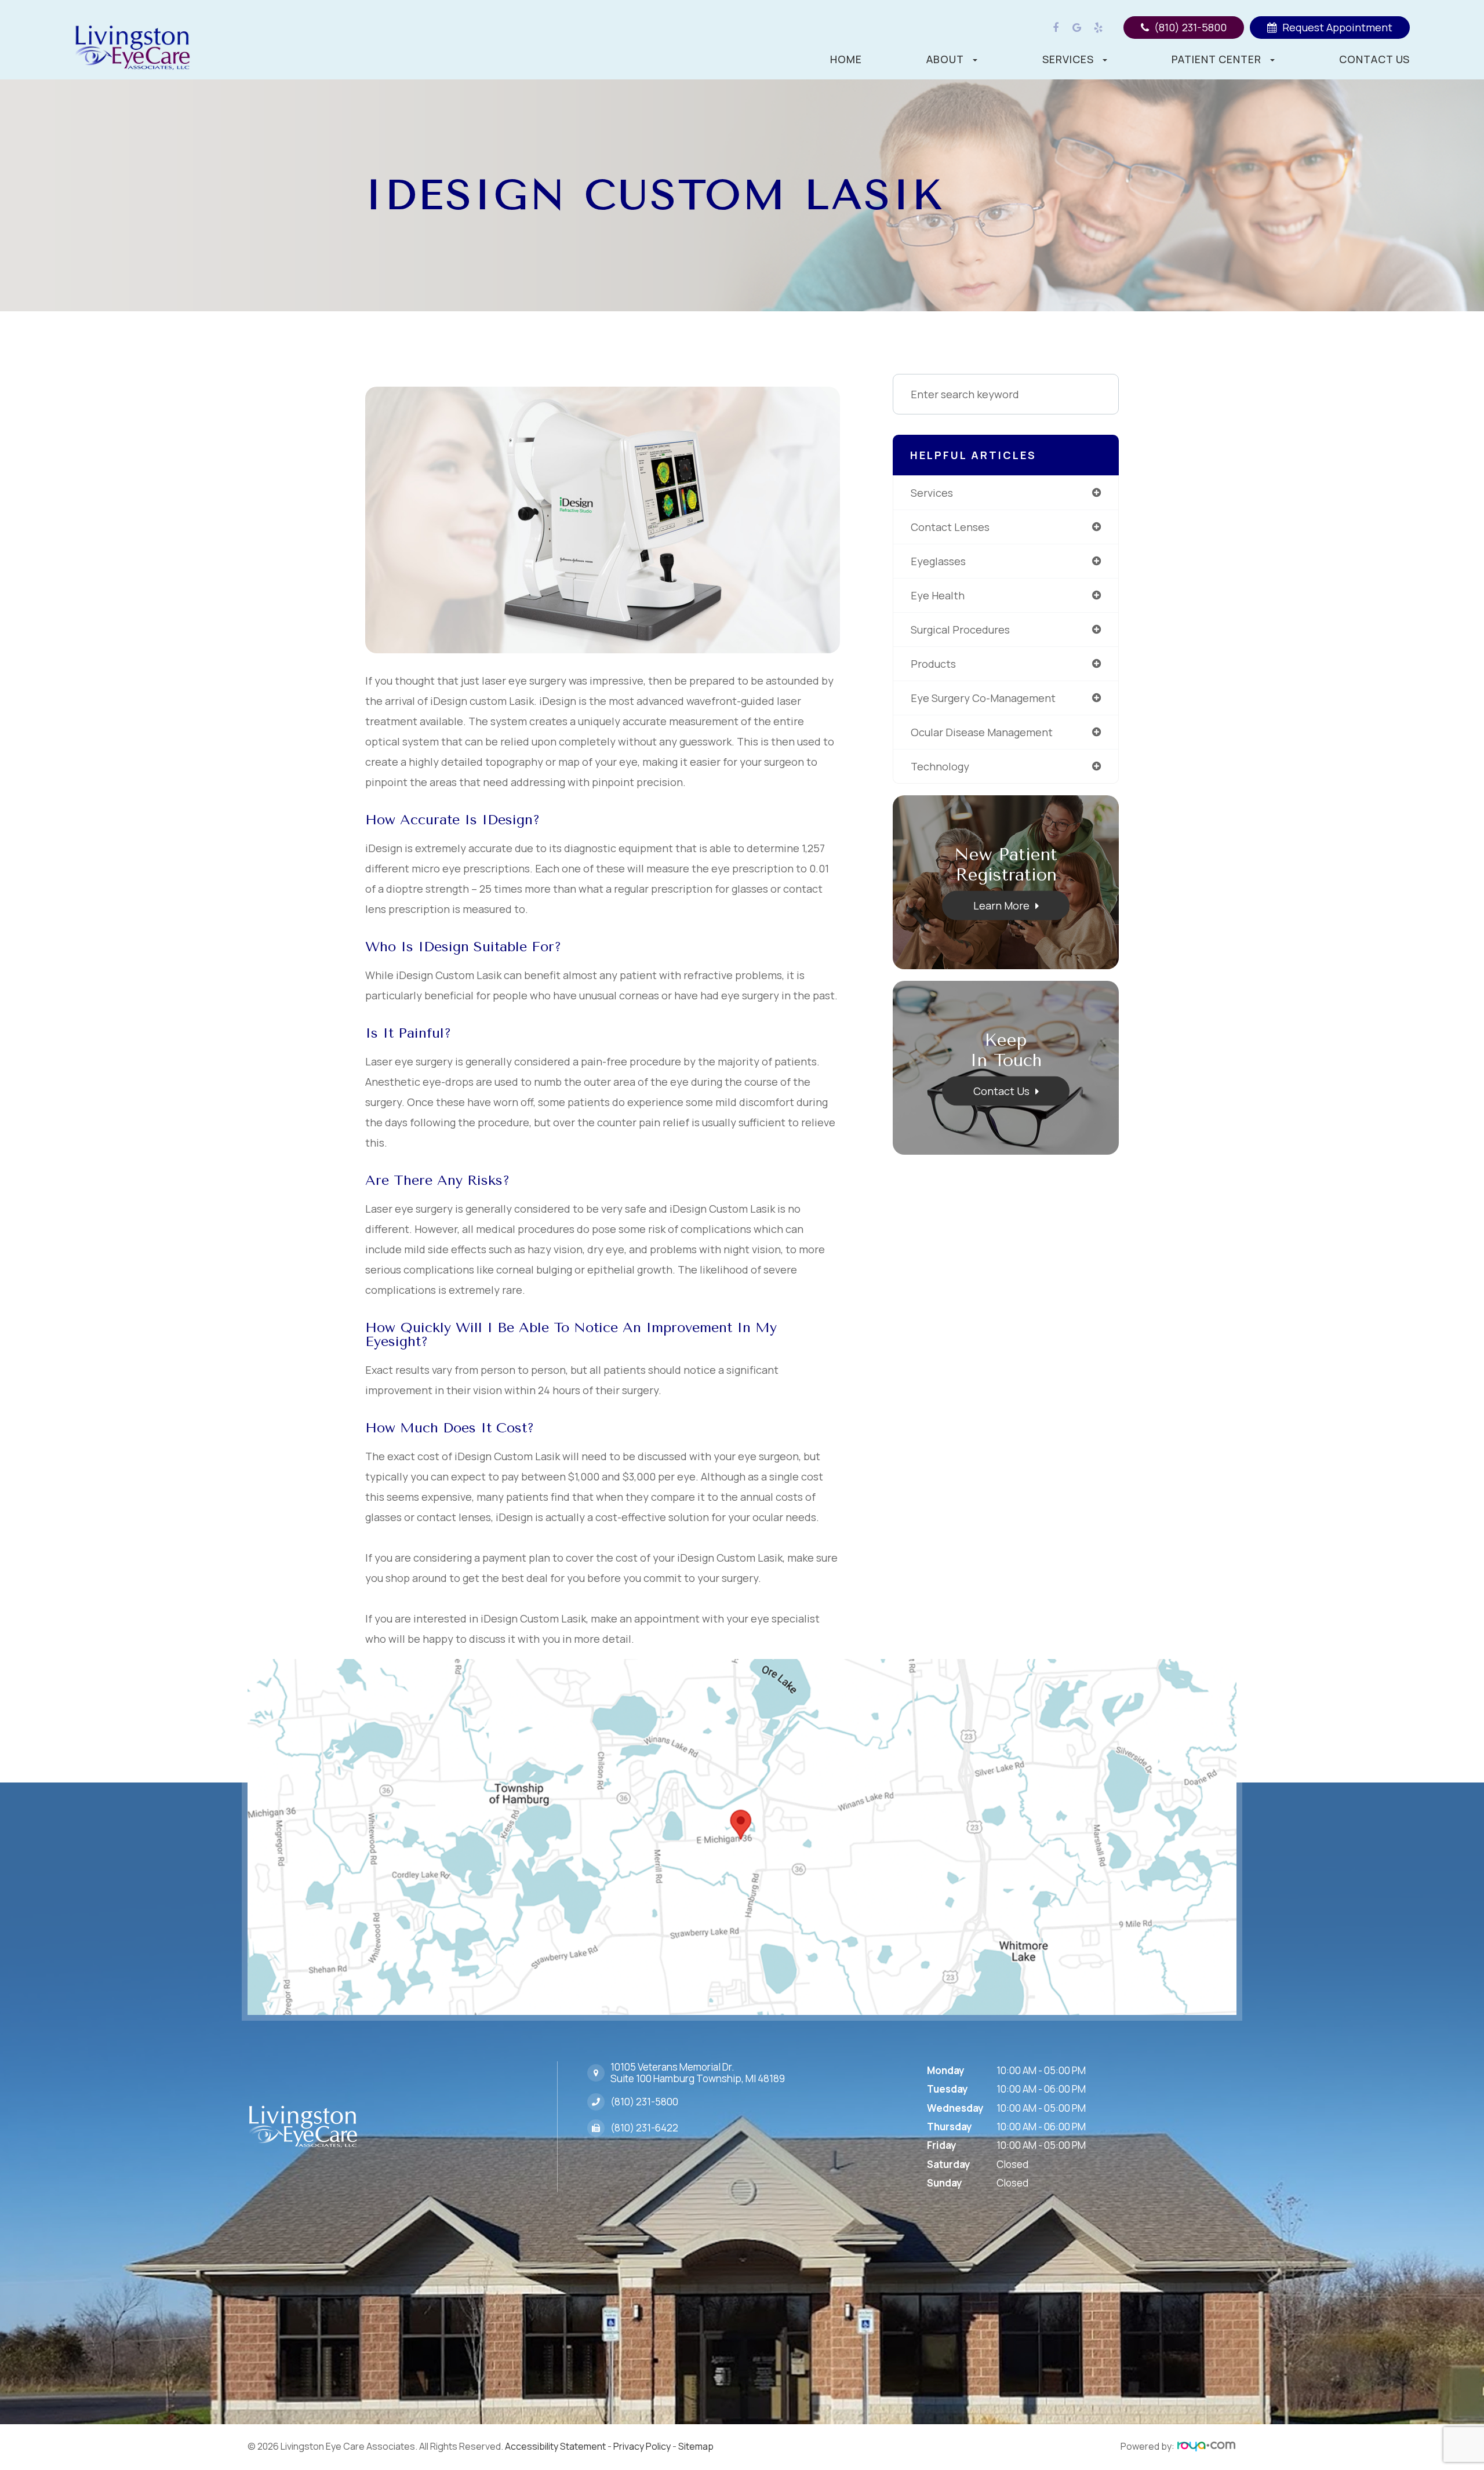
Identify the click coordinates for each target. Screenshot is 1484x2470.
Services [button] (1068, 59)
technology (940, 766)
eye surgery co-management (983, 698)
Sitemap (696, 2446)
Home (846, 59)
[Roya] (1206, 2447)
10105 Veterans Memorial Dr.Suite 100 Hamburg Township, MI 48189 (698, 2073)
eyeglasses (938, 561)
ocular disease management (982, 732)
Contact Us (1374, 59)
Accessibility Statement (555, 2446)
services (932, 493)
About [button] (945, 59)
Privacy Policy (642, 2446)
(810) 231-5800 (644, 2102)
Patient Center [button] (1216, 59)
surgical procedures (960, 630)
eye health (938, 595)
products (933, 664)
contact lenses (950, 527)
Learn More (1001, 905)
